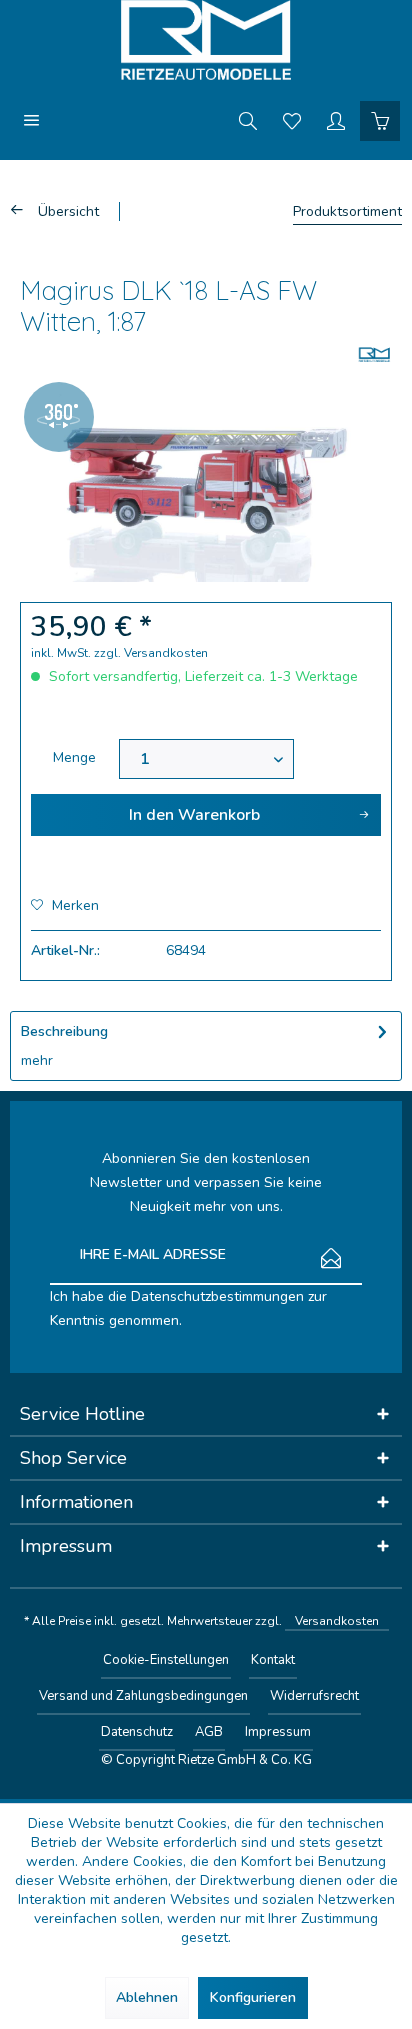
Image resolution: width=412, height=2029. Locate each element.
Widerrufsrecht (314, 1696)
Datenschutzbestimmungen (217, 1296)
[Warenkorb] (380, 120)
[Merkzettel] (292, 120)
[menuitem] (32, 120)
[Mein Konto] (336, 120)
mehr (37, 1060)
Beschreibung (64, 1031)
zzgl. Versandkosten (151, 653)
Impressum (278, 1732)
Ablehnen (147, 1997)
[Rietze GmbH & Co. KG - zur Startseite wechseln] (206, 40)
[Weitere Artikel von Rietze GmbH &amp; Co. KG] (374, 354)
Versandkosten (337, 1621)
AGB (209, 1732)
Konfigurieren (253, 1997)
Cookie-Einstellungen (166, 1660)
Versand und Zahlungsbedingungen (143, 1696)
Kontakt (273, 1660)
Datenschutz (137, 1732)
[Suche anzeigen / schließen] (248, 120)
